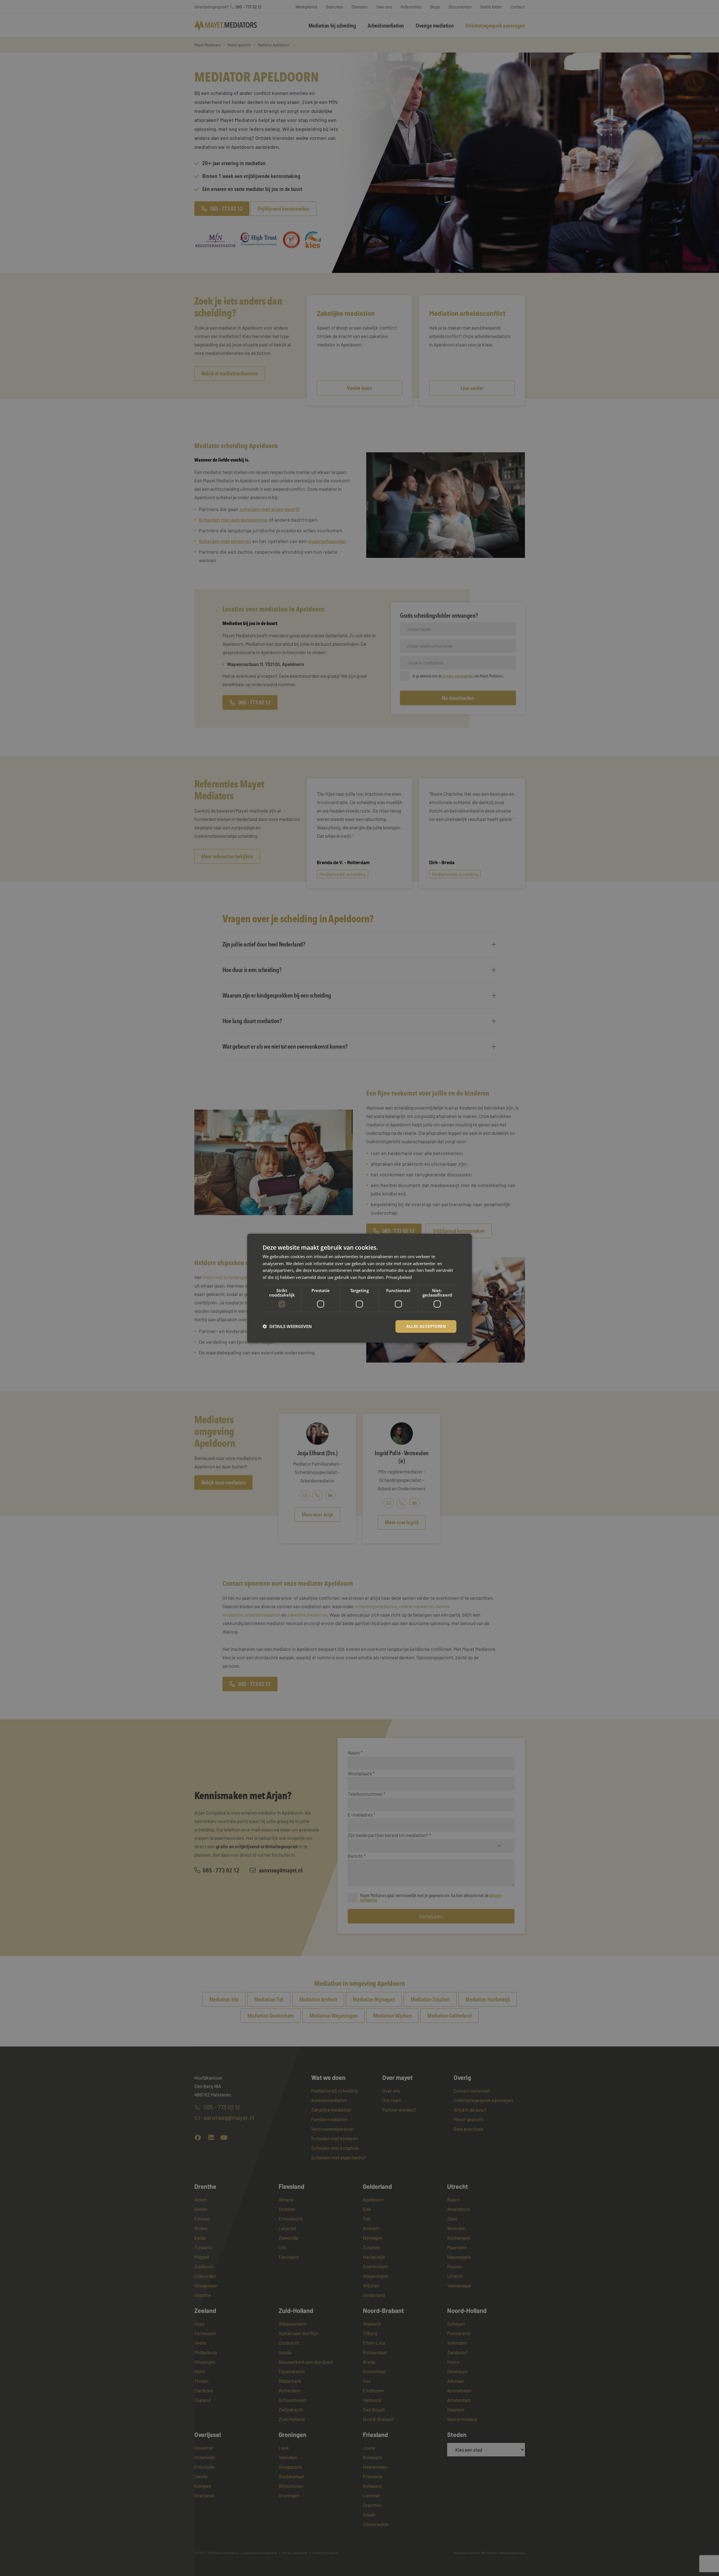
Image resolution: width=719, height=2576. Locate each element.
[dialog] (359, 1288)
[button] (287, 1326)
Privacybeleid (399, 1277)
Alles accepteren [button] (426, 1326)
